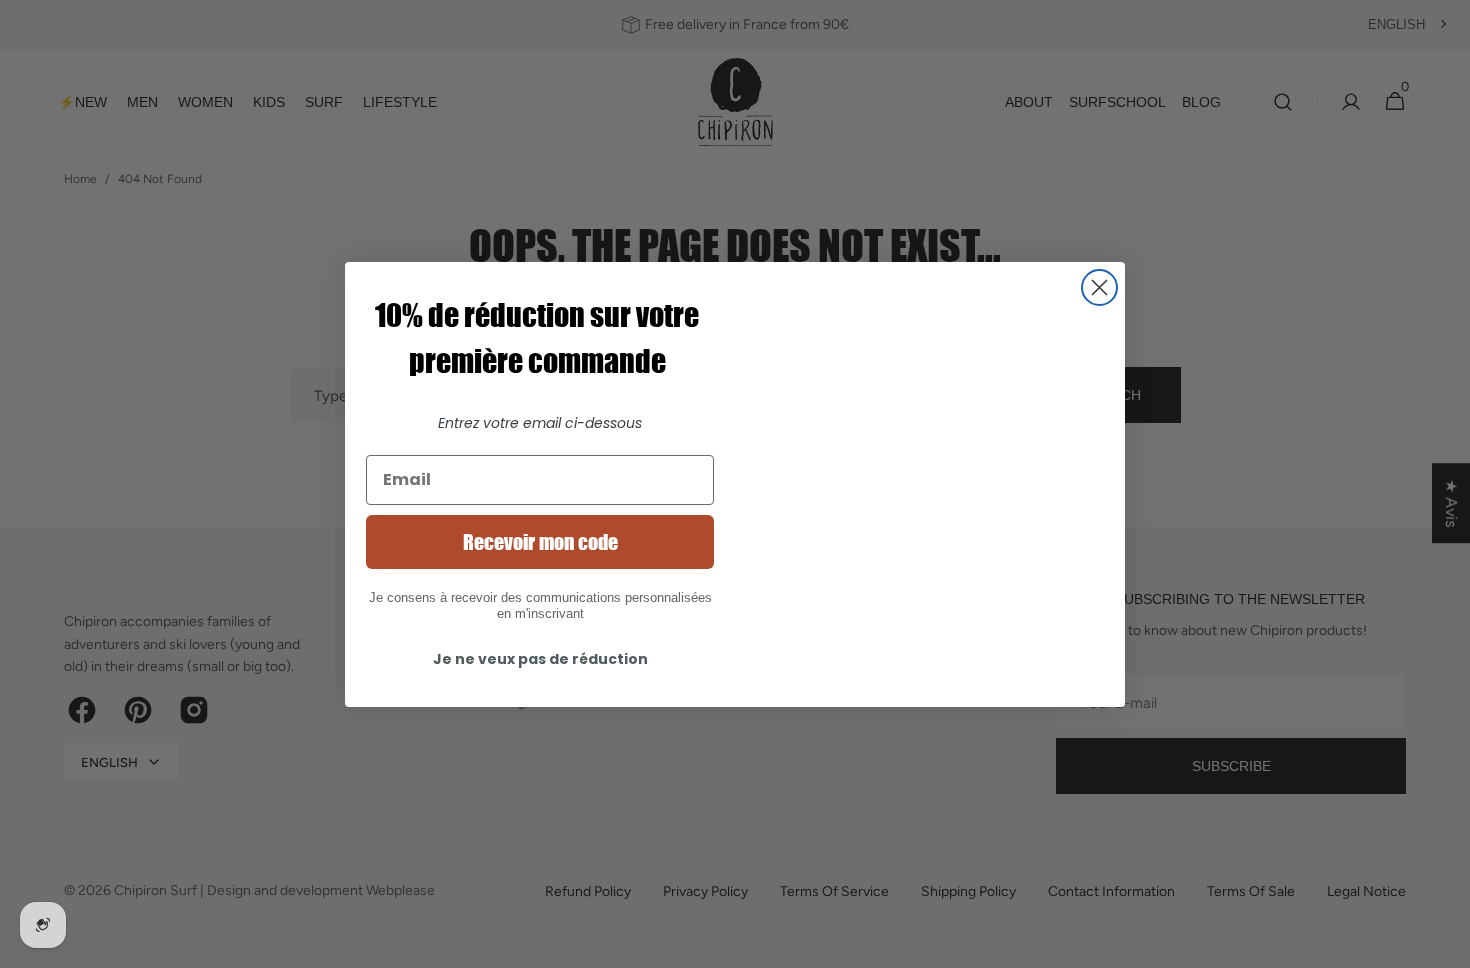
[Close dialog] (1099, 287)
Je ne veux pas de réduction (540, 659)
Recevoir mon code (540, 542)
